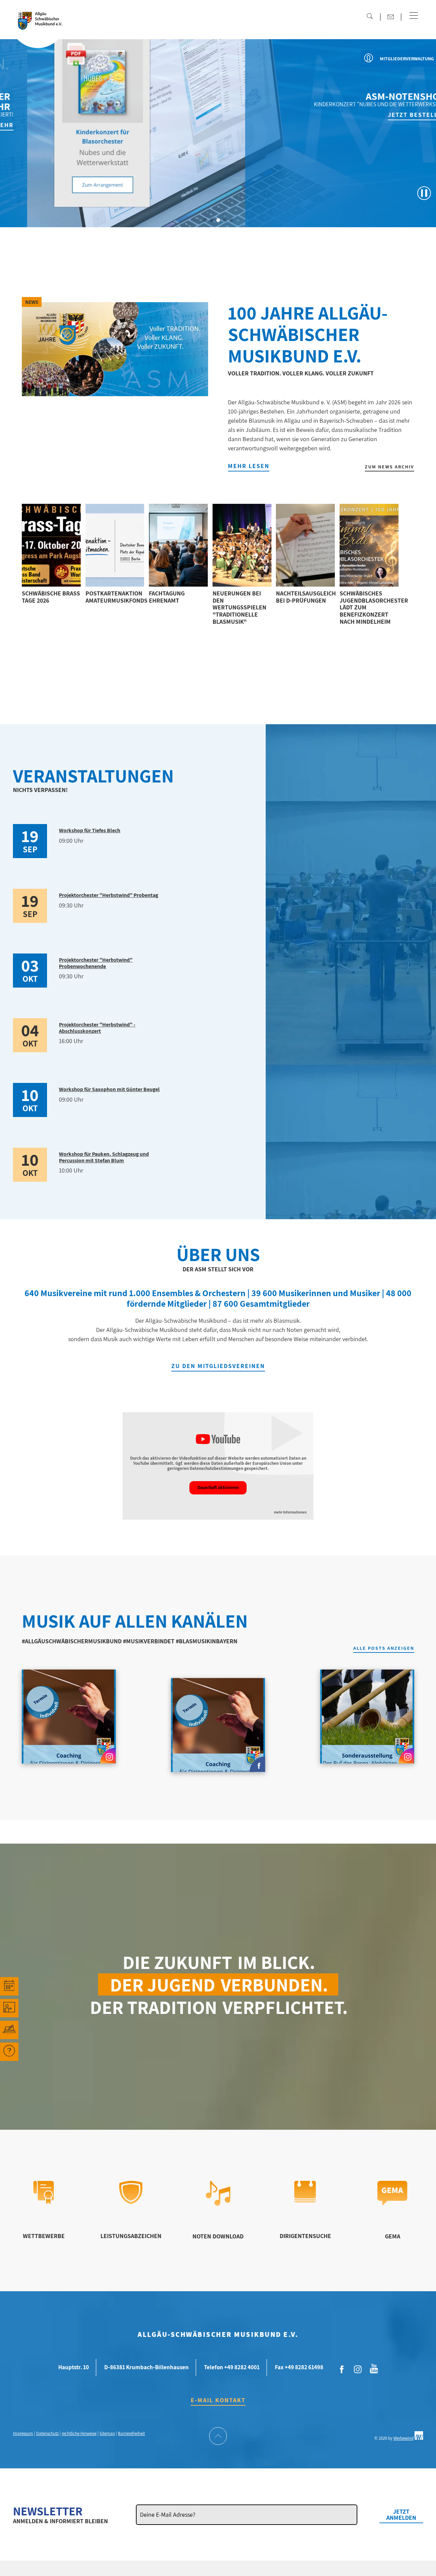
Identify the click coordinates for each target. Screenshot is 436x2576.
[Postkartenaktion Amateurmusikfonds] (115, 545)
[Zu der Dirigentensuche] (305, 2200)
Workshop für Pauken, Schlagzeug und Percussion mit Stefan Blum (104, 1157)
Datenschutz (47, 2433)
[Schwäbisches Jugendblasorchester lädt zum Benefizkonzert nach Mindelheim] (369, 545)
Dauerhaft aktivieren (218, 1487)
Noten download (218, 2236)
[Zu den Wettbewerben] (44, 2202)
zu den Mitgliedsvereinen (218, 1366)
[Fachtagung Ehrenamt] (178, 545)
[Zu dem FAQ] (9, 2052)
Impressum (23, 2433)
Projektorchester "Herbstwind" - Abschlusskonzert (97, 1028)
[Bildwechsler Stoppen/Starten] (424, 193)
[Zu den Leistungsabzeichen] (131, 2202)
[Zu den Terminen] (9, 1986)
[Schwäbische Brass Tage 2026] (51, 545)
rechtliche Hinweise (79, 2433)
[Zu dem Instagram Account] (358, 2370)
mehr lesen (249, 466)
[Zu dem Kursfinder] (9, 2008)
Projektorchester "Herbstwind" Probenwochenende (96, 963)
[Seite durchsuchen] (370, 16)
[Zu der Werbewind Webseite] (419, 2438)
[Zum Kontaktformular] (391, 17)
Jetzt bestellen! (392, 115)
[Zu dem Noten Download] (218, 2203)
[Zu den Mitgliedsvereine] (9, 2030)
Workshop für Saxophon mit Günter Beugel (109, 1089)
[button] (414, 16)
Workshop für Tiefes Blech (90, 830)
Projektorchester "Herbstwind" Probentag (108, 895)
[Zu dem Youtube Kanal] (374, 2368)
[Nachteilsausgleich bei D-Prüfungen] (305, 545)
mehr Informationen (290, 1512)
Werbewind (403, 2438)
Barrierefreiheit (131, 2433)
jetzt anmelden (401, 2515)
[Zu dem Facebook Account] (342, 2370)
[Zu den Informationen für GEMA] (392, 2203)
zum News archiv (390, 467)
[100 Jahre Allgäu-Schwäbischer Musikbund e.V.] (115, 349)
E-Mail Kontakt (218, 2400)
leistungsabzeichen (131, 2236)
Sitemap (107, 2433)
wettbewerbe (44, 2236)
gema (393, 2236)
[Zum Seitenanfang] (218, 2437)
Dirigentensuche (305, 2236)
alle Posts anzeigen (384, 1648)
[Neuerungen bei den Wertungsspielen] (242, 545)
